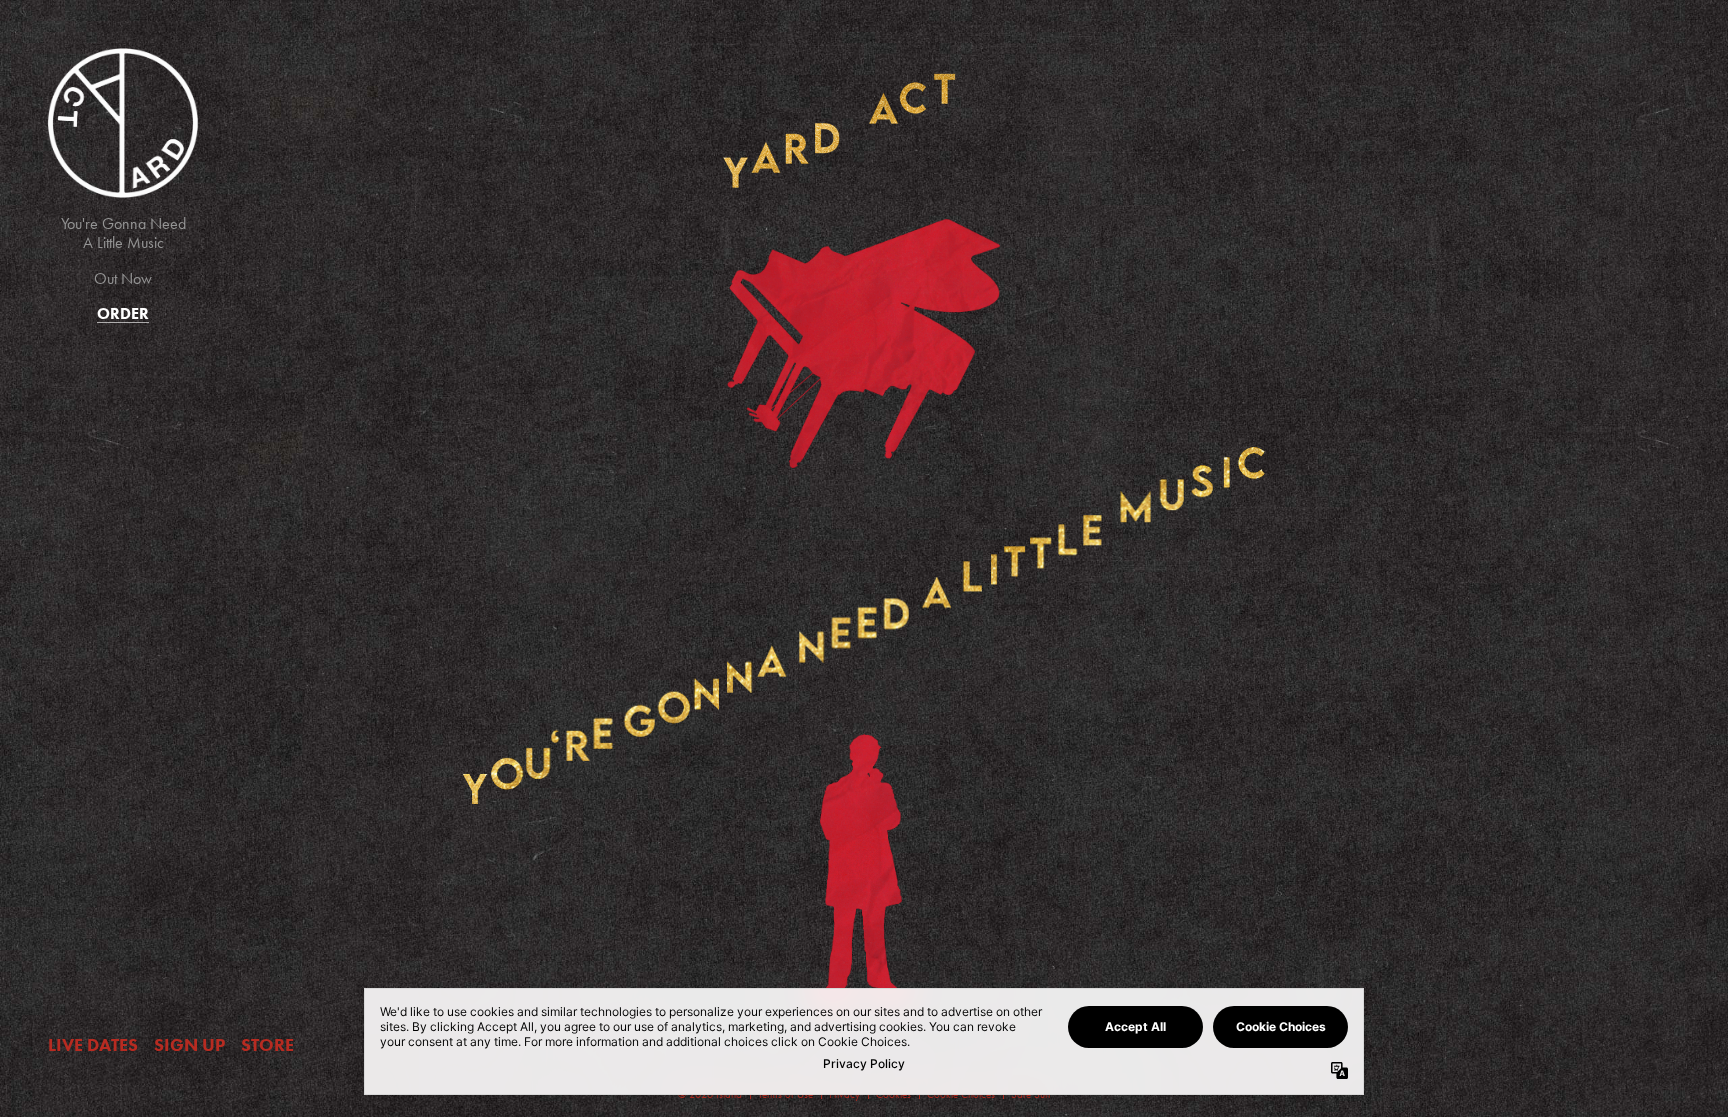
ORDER (123, 313)
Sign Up (189, 1044)
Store (267, 1044)
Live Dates (93, 1044)
